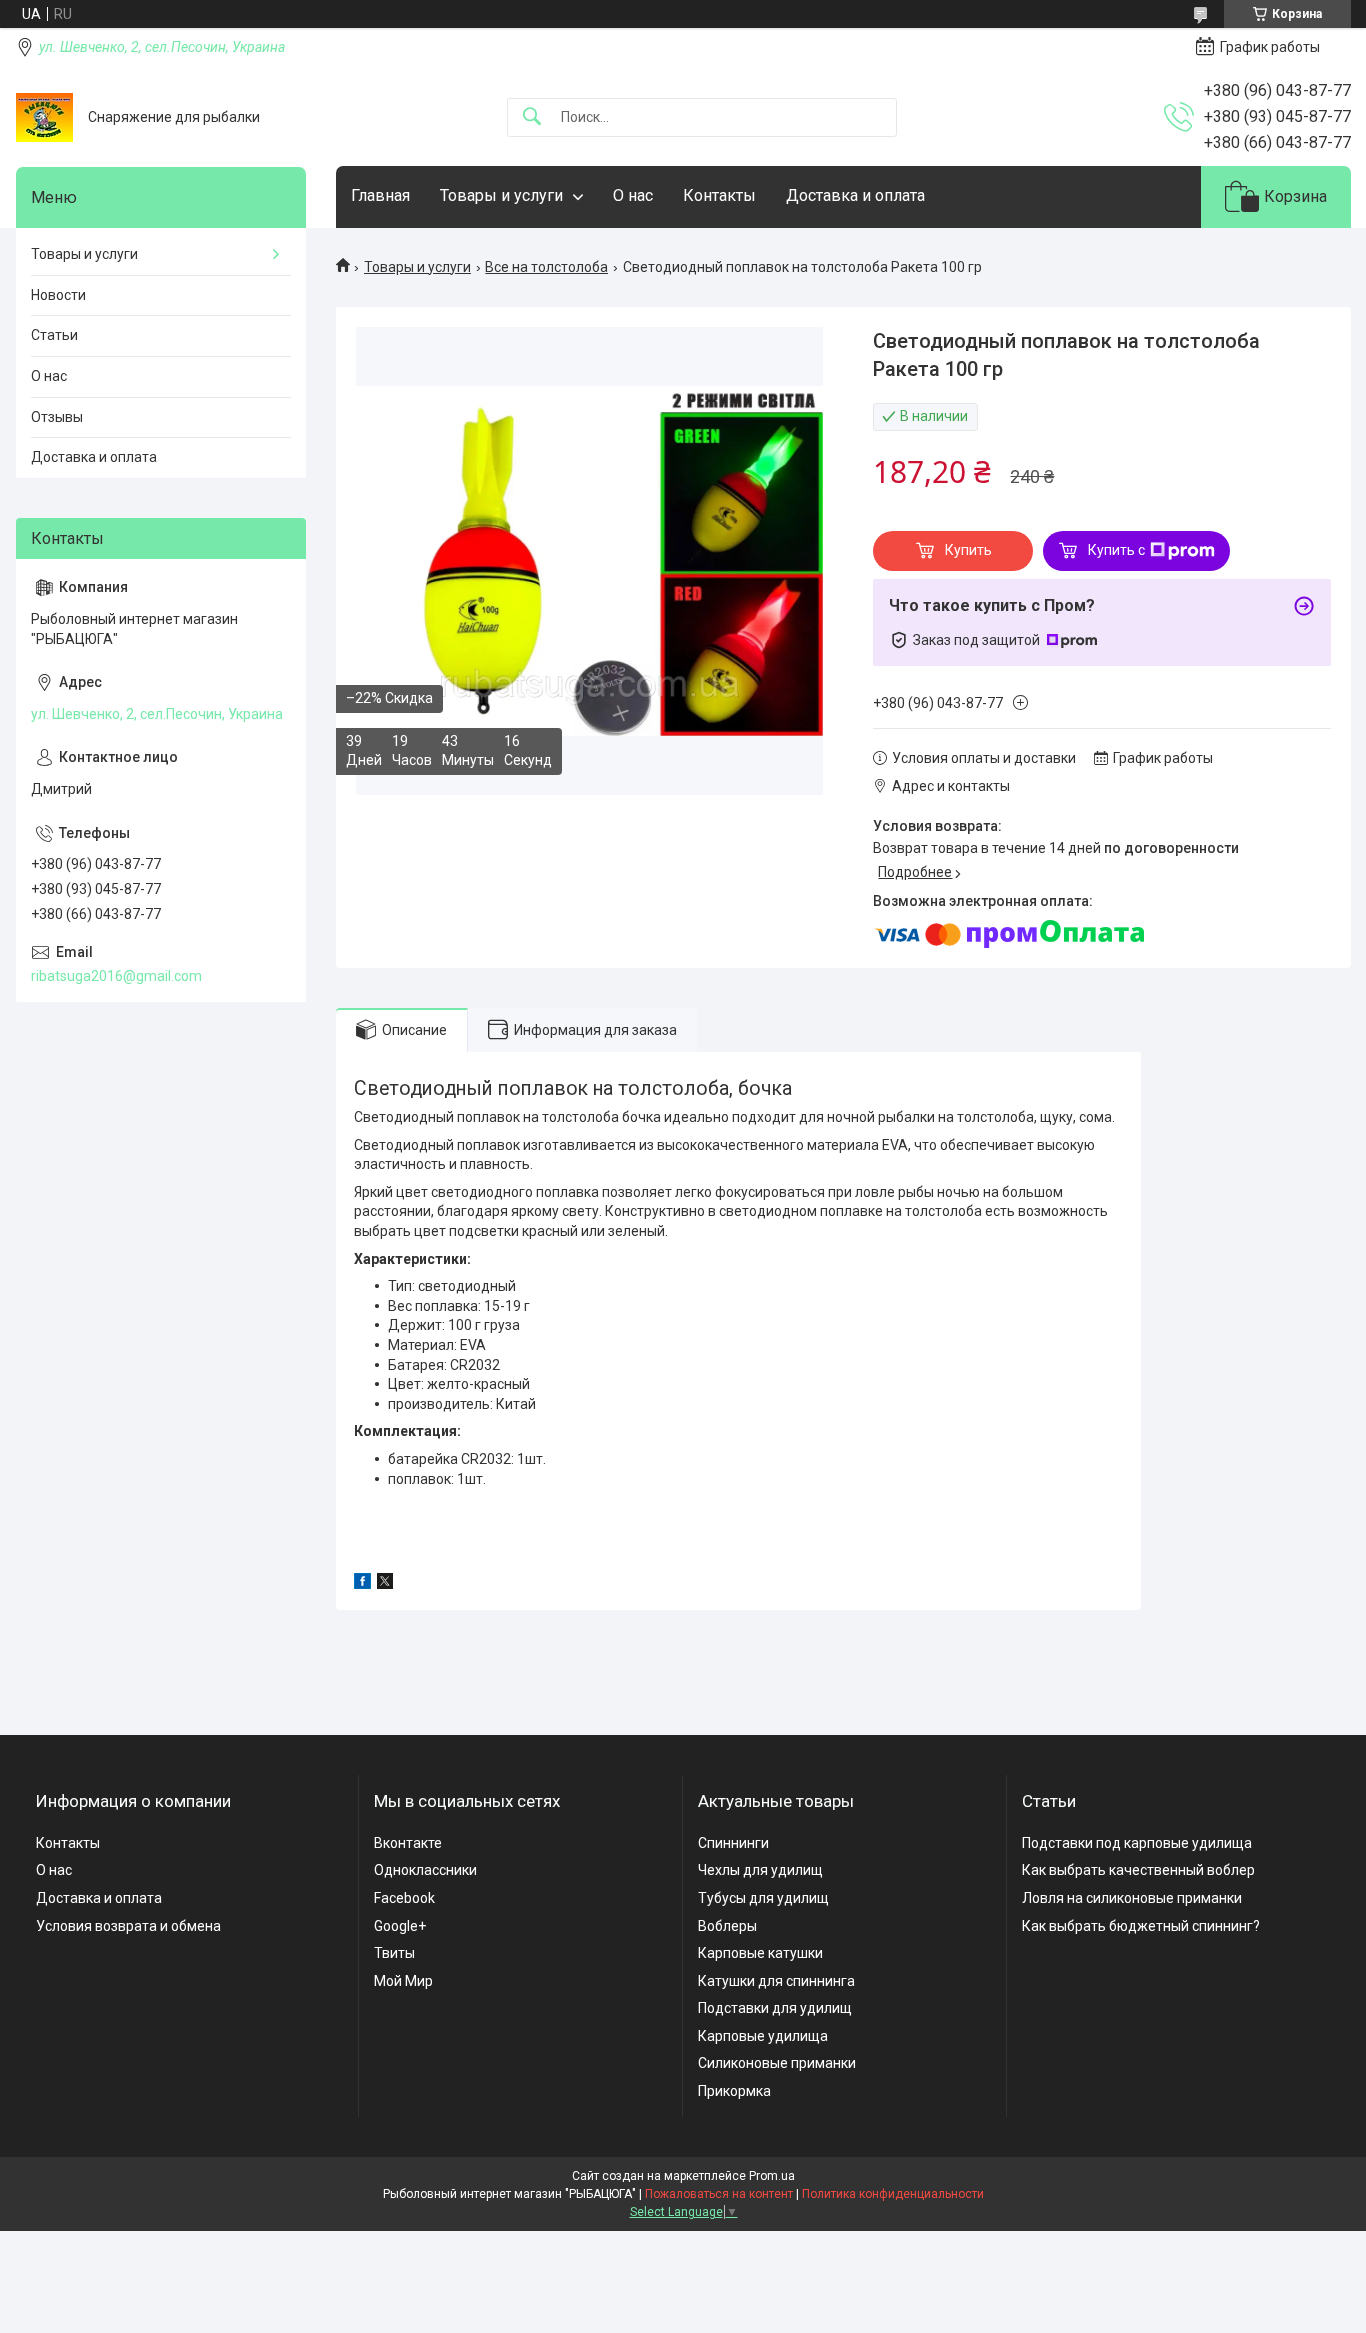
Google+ (400, 1926)
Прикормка (734, 2091)
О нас (633, 195)
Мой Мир (403, 1981)
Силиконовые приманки (777, 2063)
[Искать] (532, 117)
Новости (58, 295)
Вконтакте (408, 1843)
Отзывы (57, 417)
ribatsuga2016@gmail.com (116, 976)
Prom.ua (772, 2176)
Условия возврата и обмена (128, 1926)
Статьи (54, 335)
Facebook (404, 1898)
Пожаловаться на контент (719, 2194)
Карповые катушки (760, 1953)
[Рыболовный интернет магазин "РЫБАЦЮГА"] (44, 117)
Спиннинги (733, 1843)
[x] (385, 1584)
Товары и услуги (501, 195)
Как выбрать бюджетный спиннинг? (1141, 1926)
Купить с (1116, 550)
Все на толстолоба (546, 267)
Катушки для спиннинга (776, 1981)
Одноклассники (425, 1870)
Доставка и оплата (855, 195)
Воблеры (727, 1926)
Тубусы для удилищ (763, 1898)
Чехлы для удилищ (760, 1870)
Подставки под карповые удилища (1137, 1843)
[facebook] (362, 1584)
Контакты (719, 195)
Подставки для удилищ (775, 2008)
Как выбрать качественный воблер (1138, 1870)
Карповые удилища (763, 2036)
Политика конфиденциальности (893, 2194)
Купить (968, 550)
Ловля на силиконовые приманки (1132, 1898)
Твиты (394, 1953)
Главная (380, 195)
